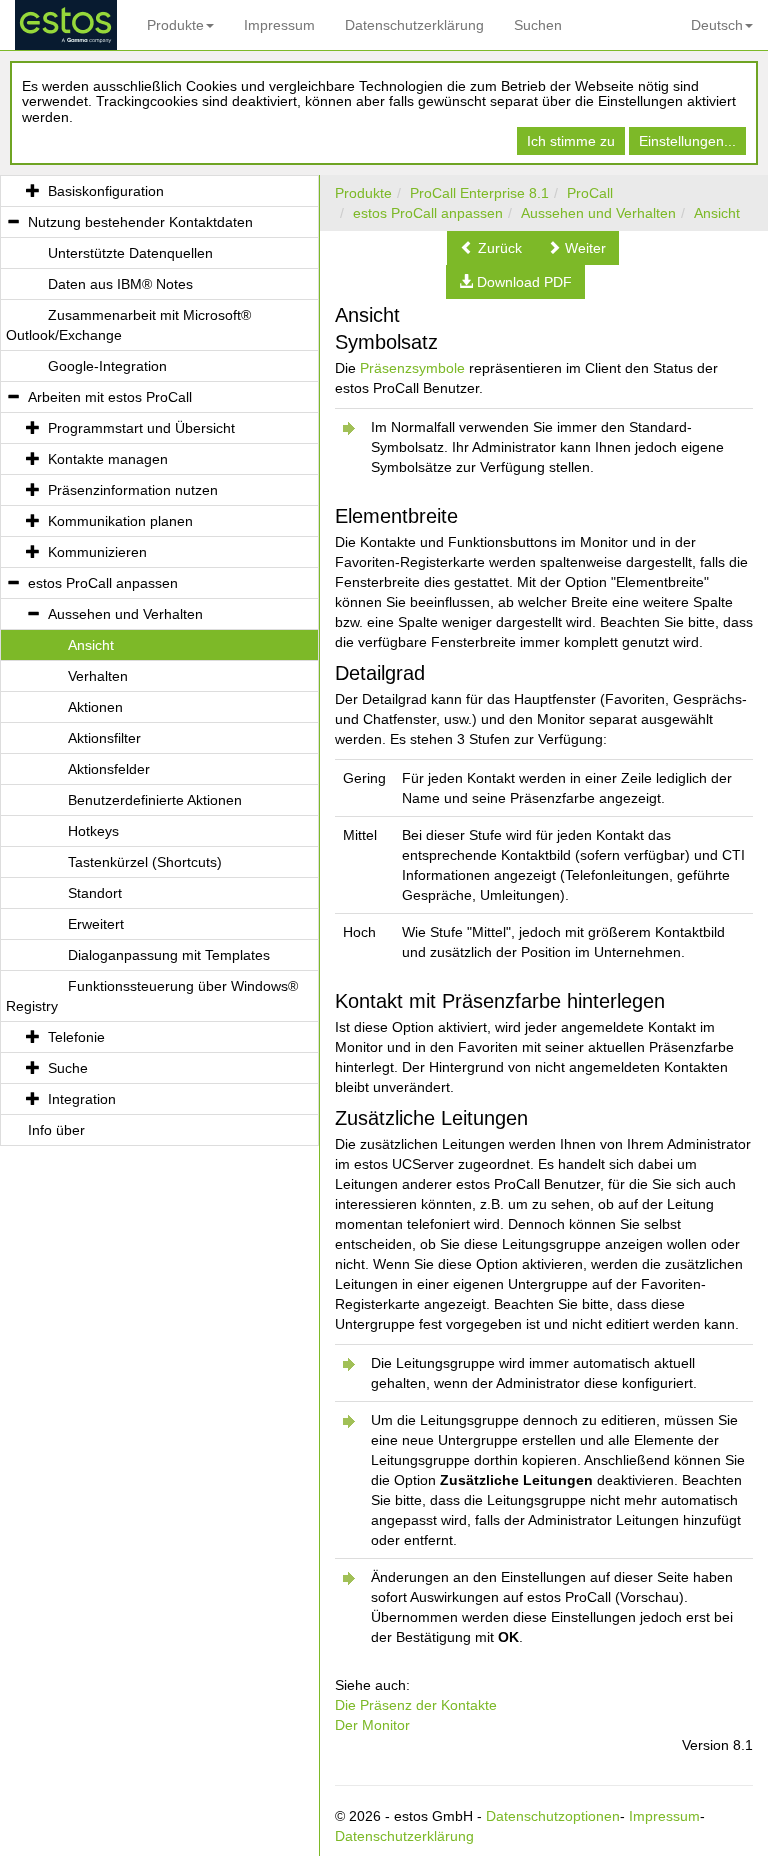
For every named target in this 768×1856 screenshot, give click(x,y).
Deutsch (717, 25)
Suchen (538, 25)
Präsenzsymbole (412, 368)
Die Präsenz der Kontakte (416, 1705)
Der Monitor (372, 1725)
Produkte (175, 25)
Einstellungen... (687, 141)
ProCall (590, 193)
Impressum (279, 25)
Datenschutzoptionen (553, 1816)
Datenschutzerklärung (414, 25)
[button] (491, 248)
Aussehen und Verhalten (598, 213)
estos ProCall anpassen (428, 213)
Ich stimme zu (571, 141)
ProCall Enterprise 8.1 (479, 193)
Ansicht (717, 213)
